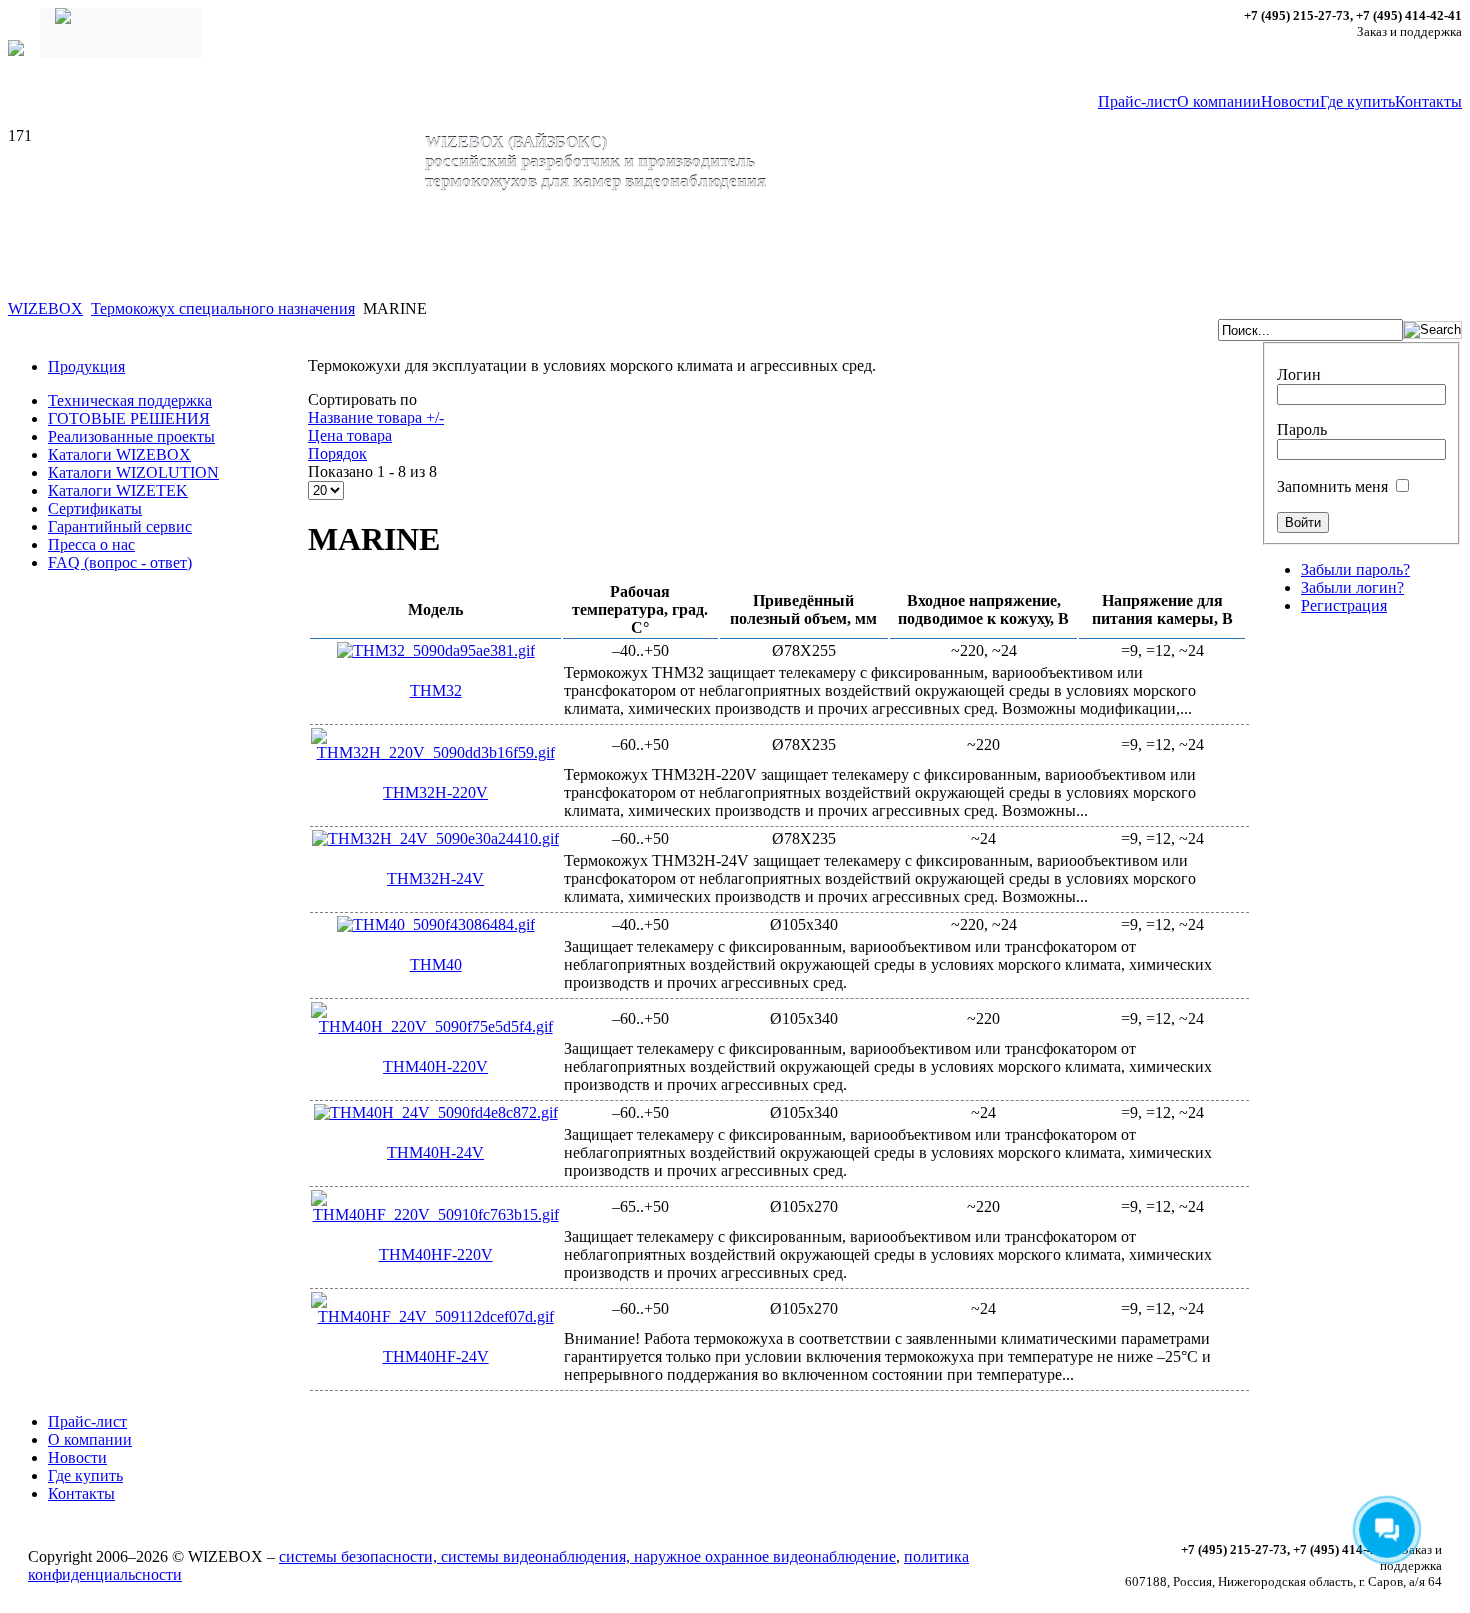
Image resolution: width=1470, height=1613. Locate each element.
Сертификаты (95, 508)
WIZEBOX (45, 308)
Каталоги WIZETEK (118, 490)
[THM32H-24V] (435, 838)
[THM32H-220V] (435, 752)
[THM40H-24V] (436, 1112)
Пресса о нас (91, 544)
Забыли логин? (1352, 587)
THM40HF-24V (436, 1356)
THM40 (436, 964)
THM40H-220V (435, 1066)
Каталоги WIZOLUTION (133, 472)
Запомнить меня (1332, 486)
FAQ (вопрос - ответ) (120, 562)
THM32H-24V (435, 878)
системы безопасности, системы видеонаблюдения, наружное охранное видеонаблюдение (587, 1556)
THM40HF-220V (436, 1254)
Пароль (1302, 429)
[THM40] (436, 924)
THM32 (436, 690)
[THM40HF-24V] (435, 1316)
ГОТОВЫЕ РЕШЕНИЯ (129, 418)
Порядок (337, 453)
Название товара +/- (376, 417)
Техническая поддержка (130, 400)
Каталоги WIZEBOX (119, 454)
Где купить (1357, 101)
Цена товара (350, 435)
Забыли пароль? (1355, 569)
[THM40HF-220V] (435, 1214)
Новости (1290, 101)
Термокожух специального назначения (223, 308)
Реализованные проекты (131, 436)
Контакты (1428, 101)
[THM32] (436, 650)
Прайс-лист (1137, 101)
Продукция (86, 366)
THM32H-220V (435, 792)
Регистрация (1344, 605)
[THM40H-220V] (435, 1026)
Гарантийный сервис (120, 526)
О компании (1219, 101)
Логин (1299, 374)
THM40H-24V (435, 1152)
